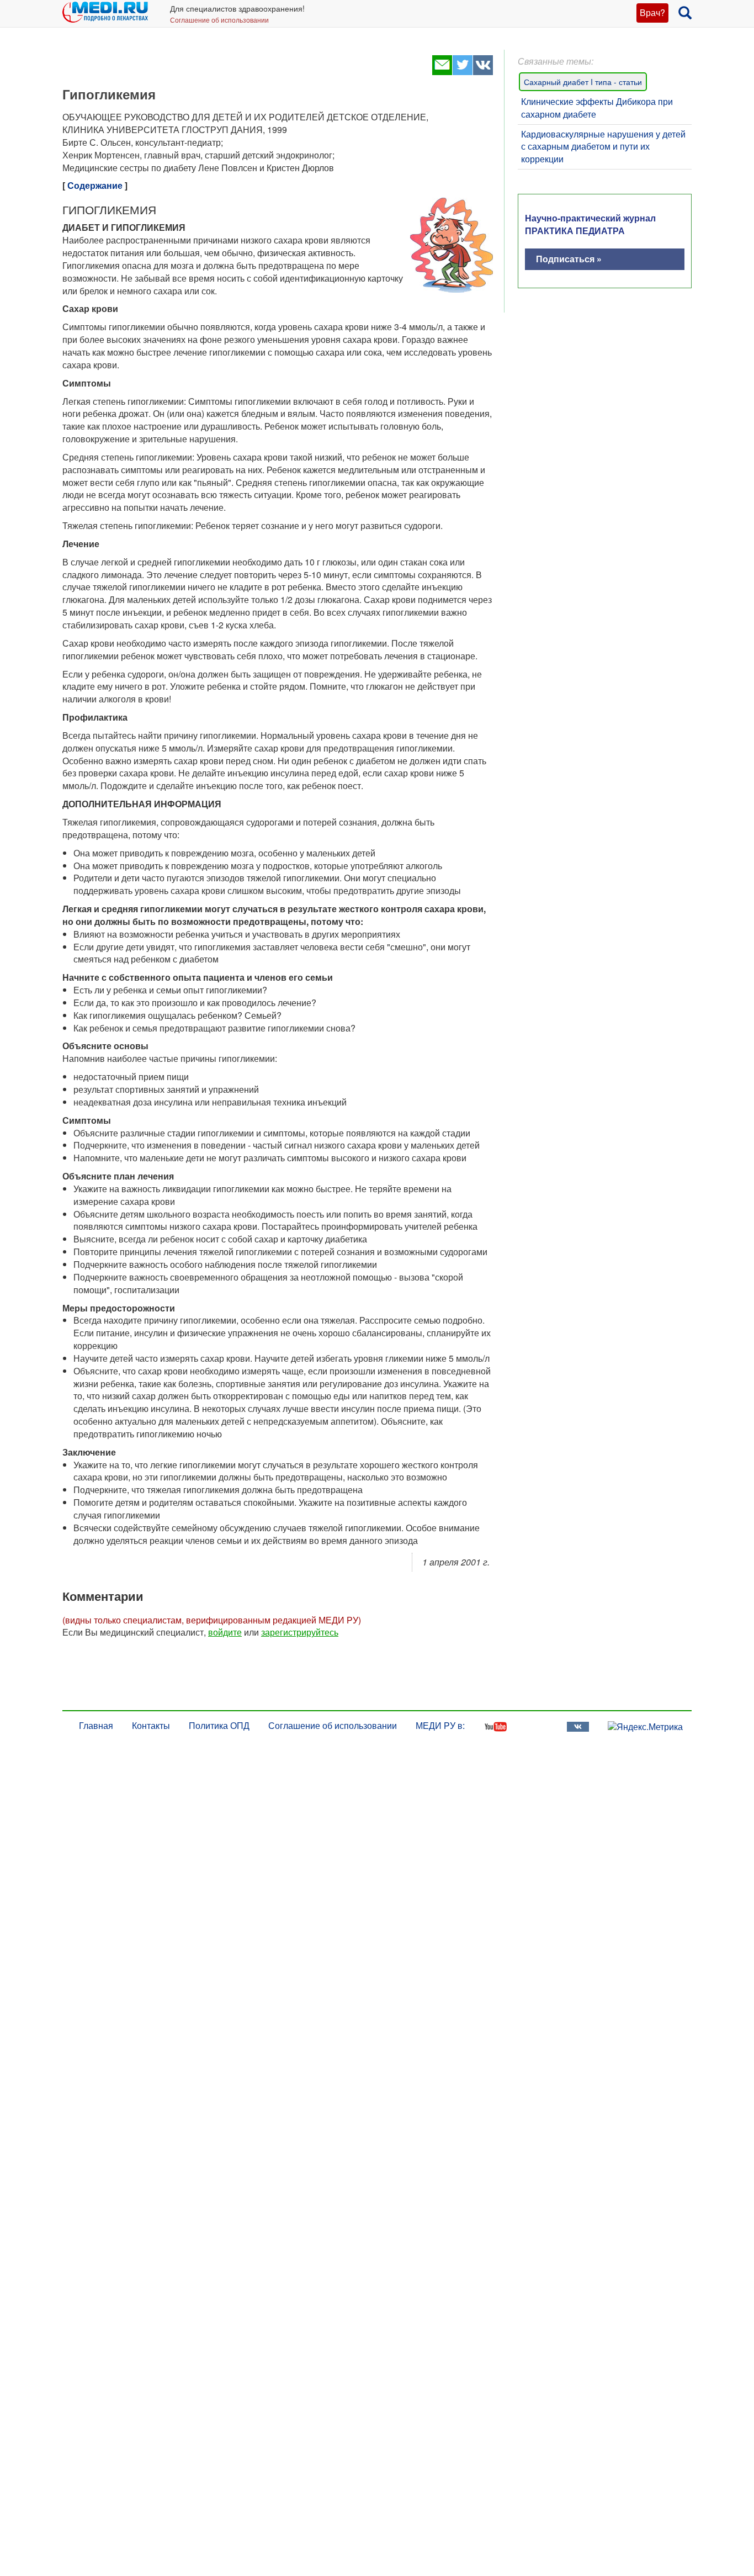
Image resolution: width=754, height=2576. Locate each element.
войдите (225, 1632)
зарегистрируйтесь (300, 1632)
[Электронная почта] (442, 72)
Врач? (652, 12)
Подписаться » (569, 259)
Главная (96, 1725)
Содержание (95, 185)
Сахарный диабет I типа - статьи (583, 82)
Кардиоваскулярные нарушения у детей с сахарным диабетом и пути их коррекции (603, 147)
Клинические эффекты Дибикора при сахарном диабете (597, 108)
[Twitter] (462, 72)
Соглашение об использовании (219, 20)
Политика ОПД (219, 1725)
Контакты (151, 1725)
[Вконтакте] (483, 72)
